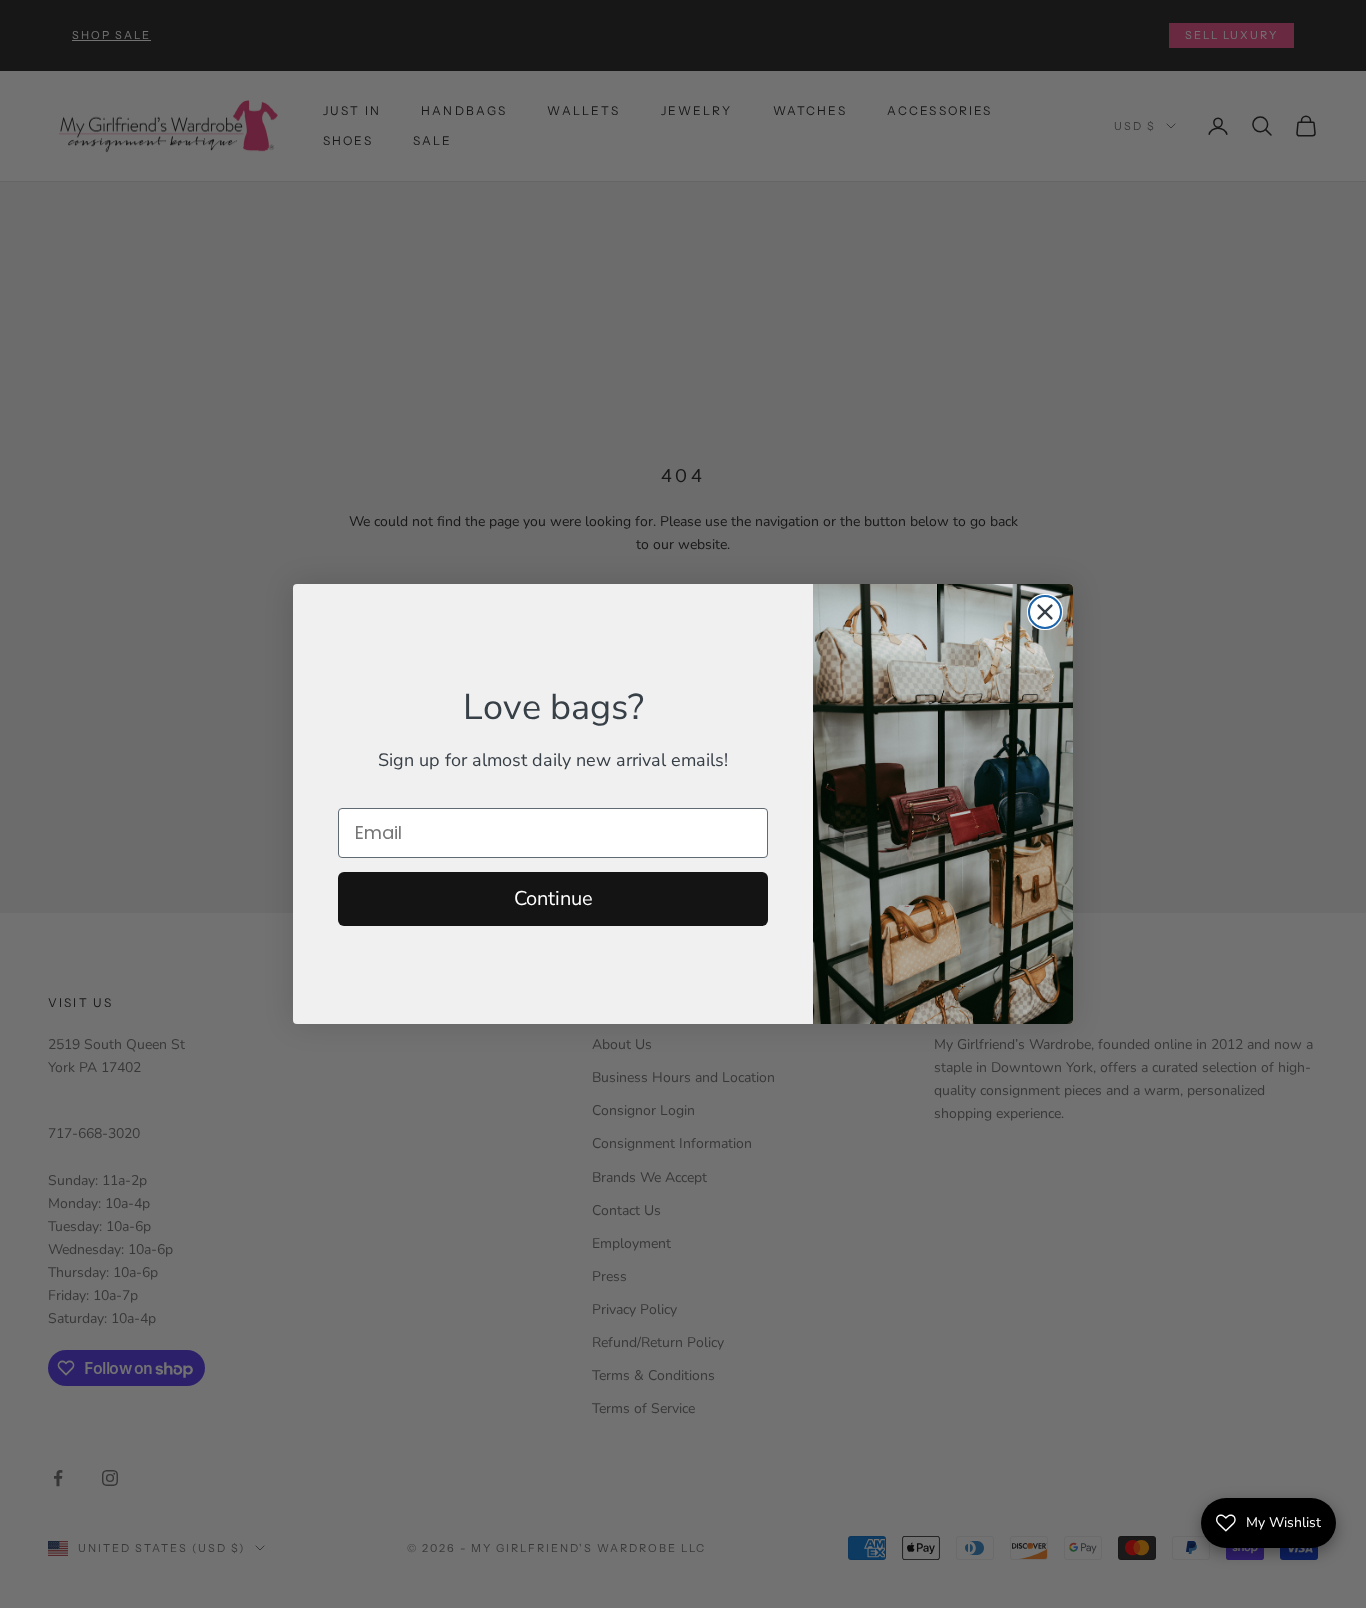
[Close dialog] (1045, 612)
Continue (553, 898)
